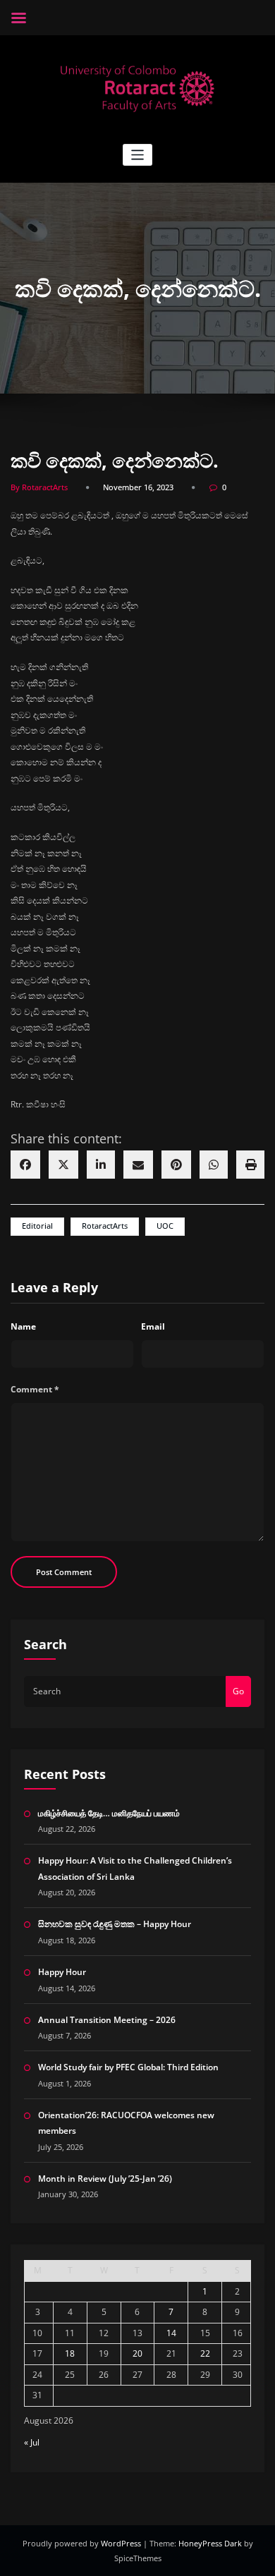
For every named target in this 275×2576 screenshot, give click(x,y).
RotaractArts (105, 1226)
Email (153, 1326)
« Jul (32, 2442)
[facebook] (25, 1165)
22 (205, 2353)
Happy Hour (62, 1972)
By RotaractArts (39, 487)
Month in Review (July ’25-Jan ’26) (105, 2179)
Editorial (37, 1226)
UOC (165, 1226)
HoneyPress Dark (210, 2543)
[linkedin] (101, 1165)
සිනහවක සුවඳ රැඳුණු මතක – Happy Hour (115, 1924)
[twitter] (63, 1165)
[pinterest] (176, 1165)
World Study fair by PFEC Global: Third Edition (128, 2067)
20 (137, 2353)
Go (238, 1691)
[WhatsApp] (214, 1165)
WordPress (122, 2543)
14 (171, 2333)
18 (70, 2353)
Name (23, 1326)
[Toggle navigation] (138, 155)
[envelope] (138, 1165)
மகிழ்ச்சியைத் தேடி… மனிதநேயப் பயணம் (109, 1813)
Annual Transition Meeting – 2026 (107, 2020)
